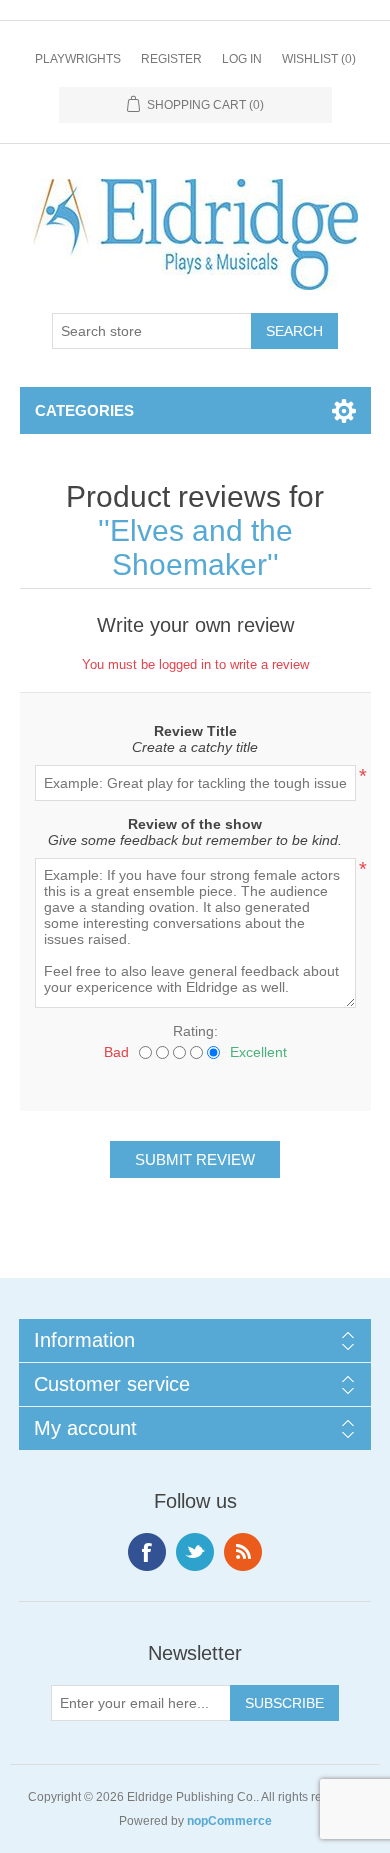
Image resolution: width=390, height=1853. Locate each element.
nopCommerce (229, 1821)
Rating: (195, 1031)
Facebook (147, 1552)
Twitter (195, 1552)
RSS (243, 1552)
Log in (242, 59)
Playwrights (78, 59)
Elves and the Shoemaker (201, 547)
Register (171, 59)
